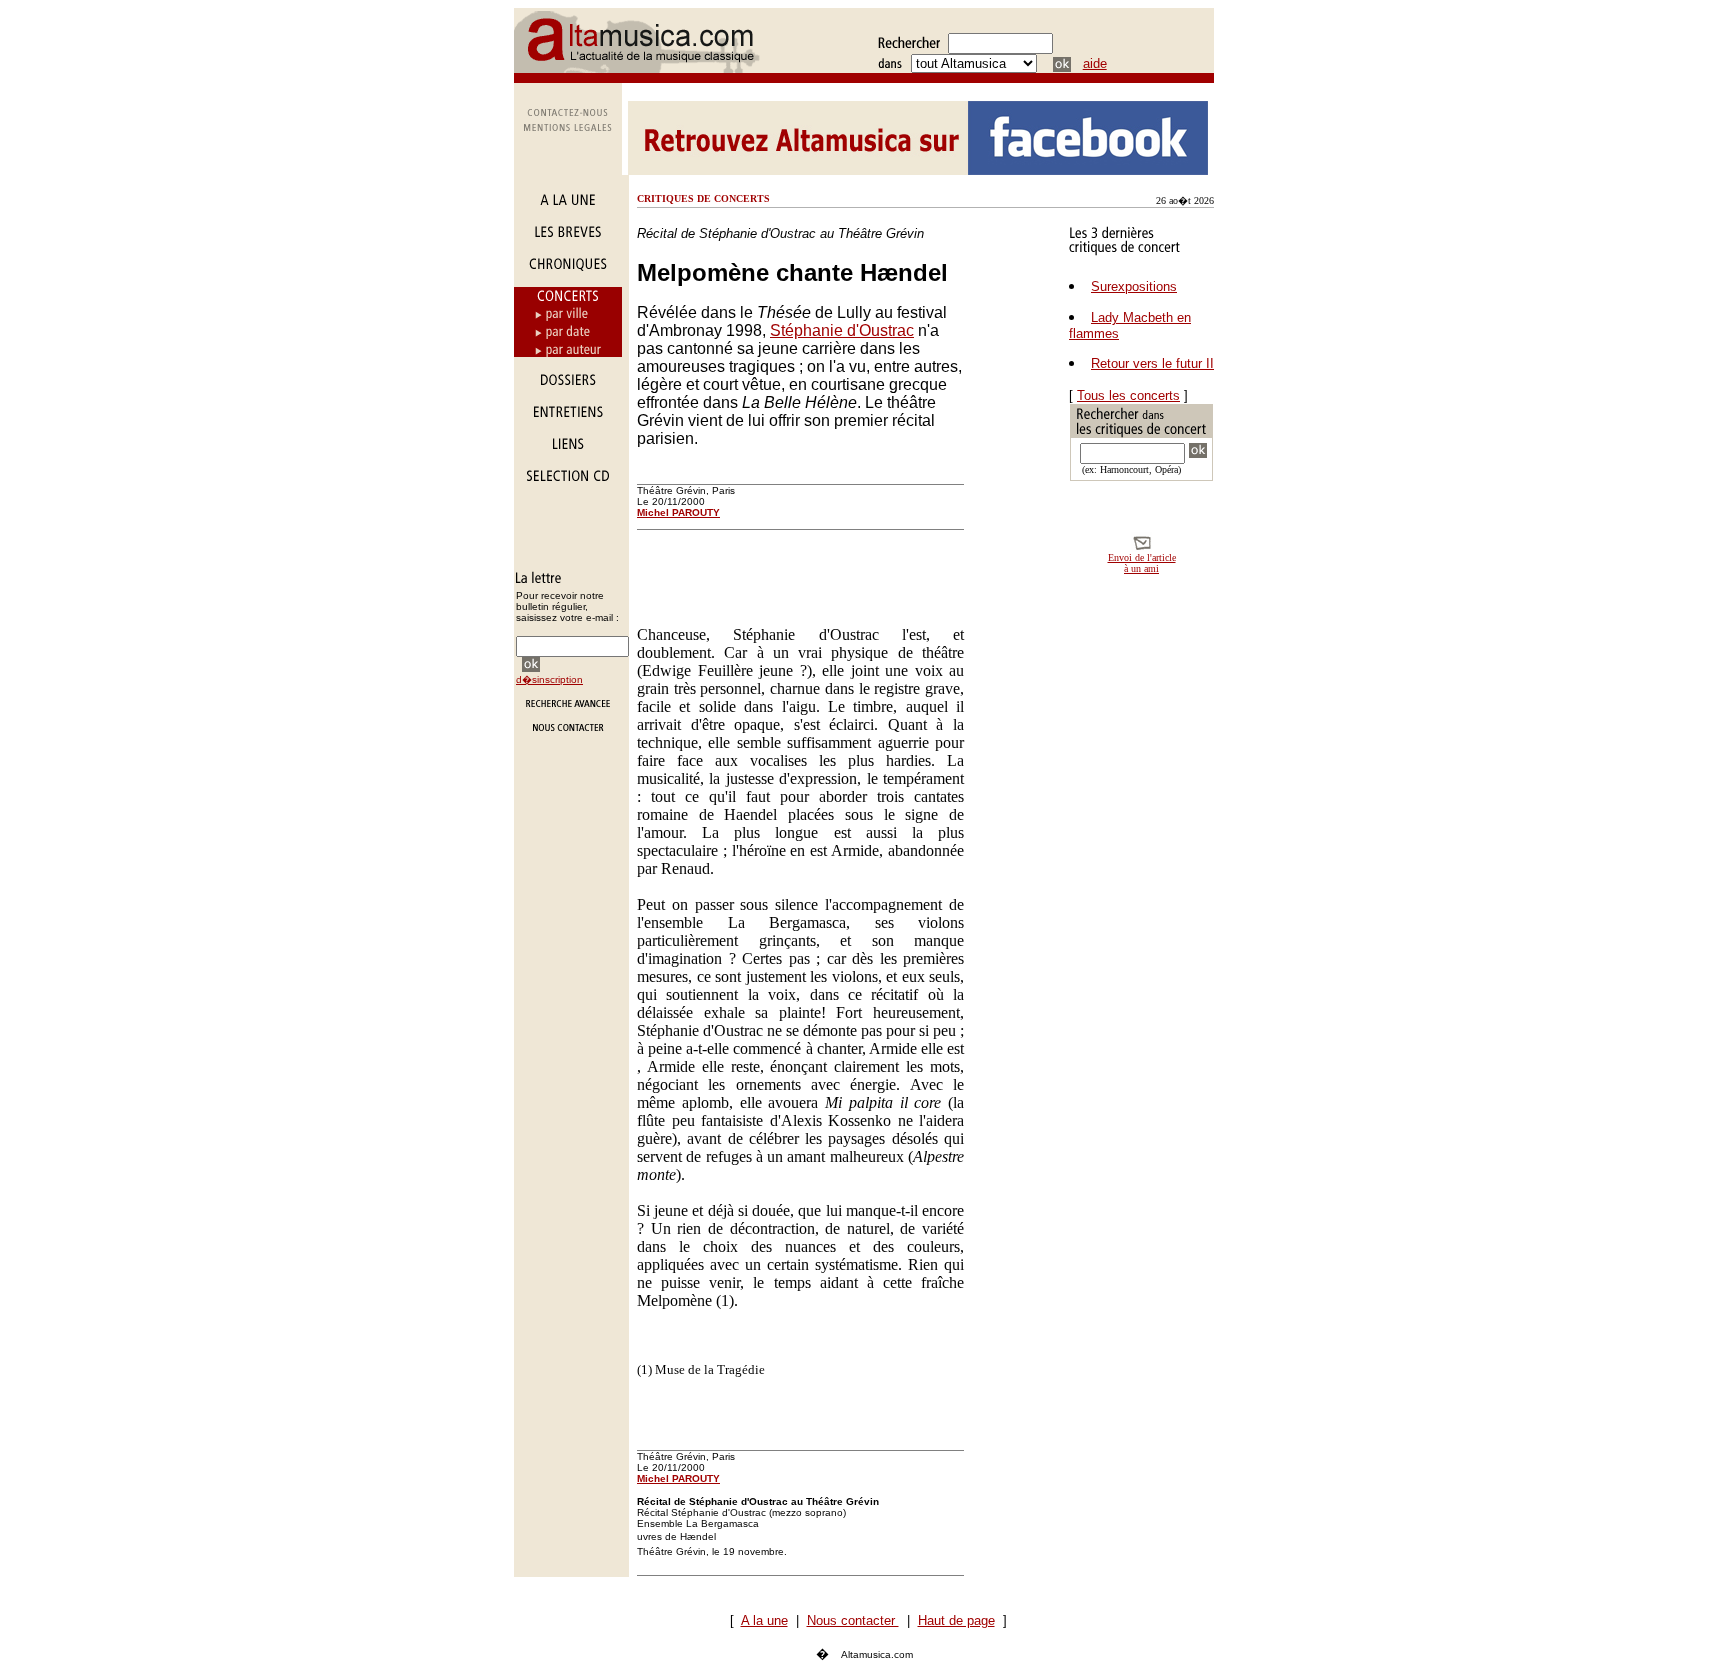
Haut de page (956, 1620)
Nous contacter (853, 1620)
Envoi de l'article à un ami (1142, 563)
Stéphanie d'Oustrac (842, 330)
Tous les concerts (1128, 395)
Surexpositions (1134, 286)
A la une (764, 1620)
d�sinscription (549, 679)
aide (1095, 63)
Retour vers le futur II (1152, 363)
